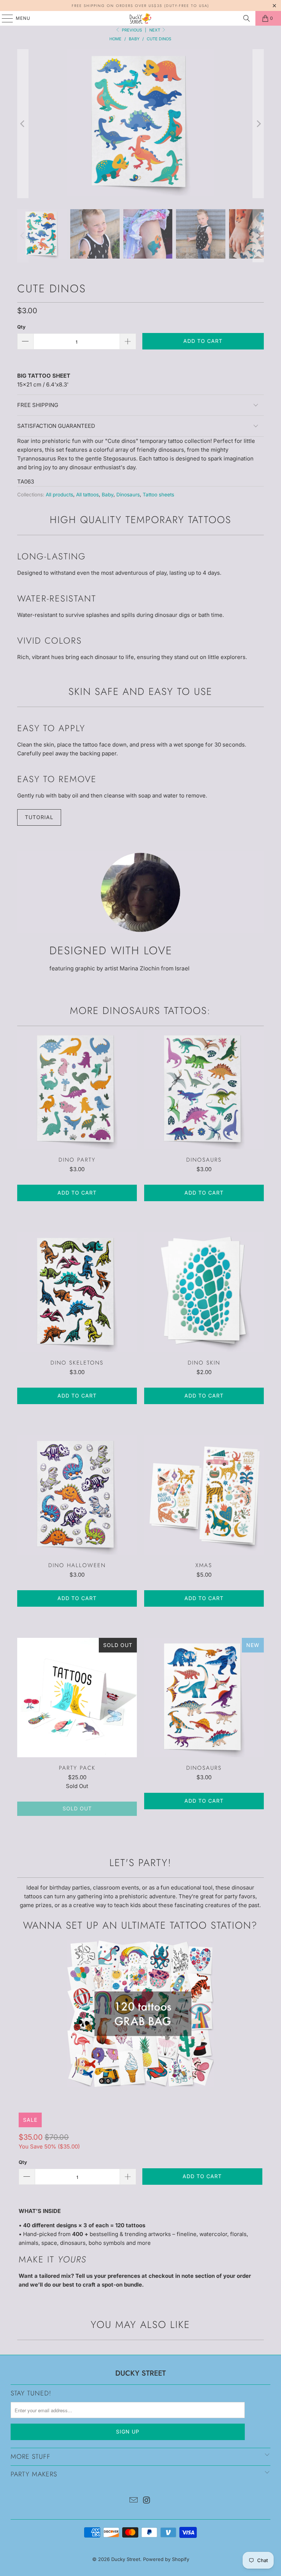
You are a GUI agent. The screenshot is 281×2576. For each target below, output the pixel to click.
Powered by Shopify (166, 2559)
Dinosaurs (128, 495)
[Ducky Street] (140, 18)
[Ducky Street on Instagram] (147, 2501)
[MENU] (4, 18)
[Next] (258, 124)
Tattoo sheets (158, 495)
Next (155, 30)
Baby (108, 495)
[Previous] (23, 124)
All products (59, 495)
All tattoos (87, 495)
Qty (21, 327)
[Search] (247, 18)
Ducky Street (126, 2559)
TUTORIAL (39, 817)
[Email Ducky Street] (134, 2501)
